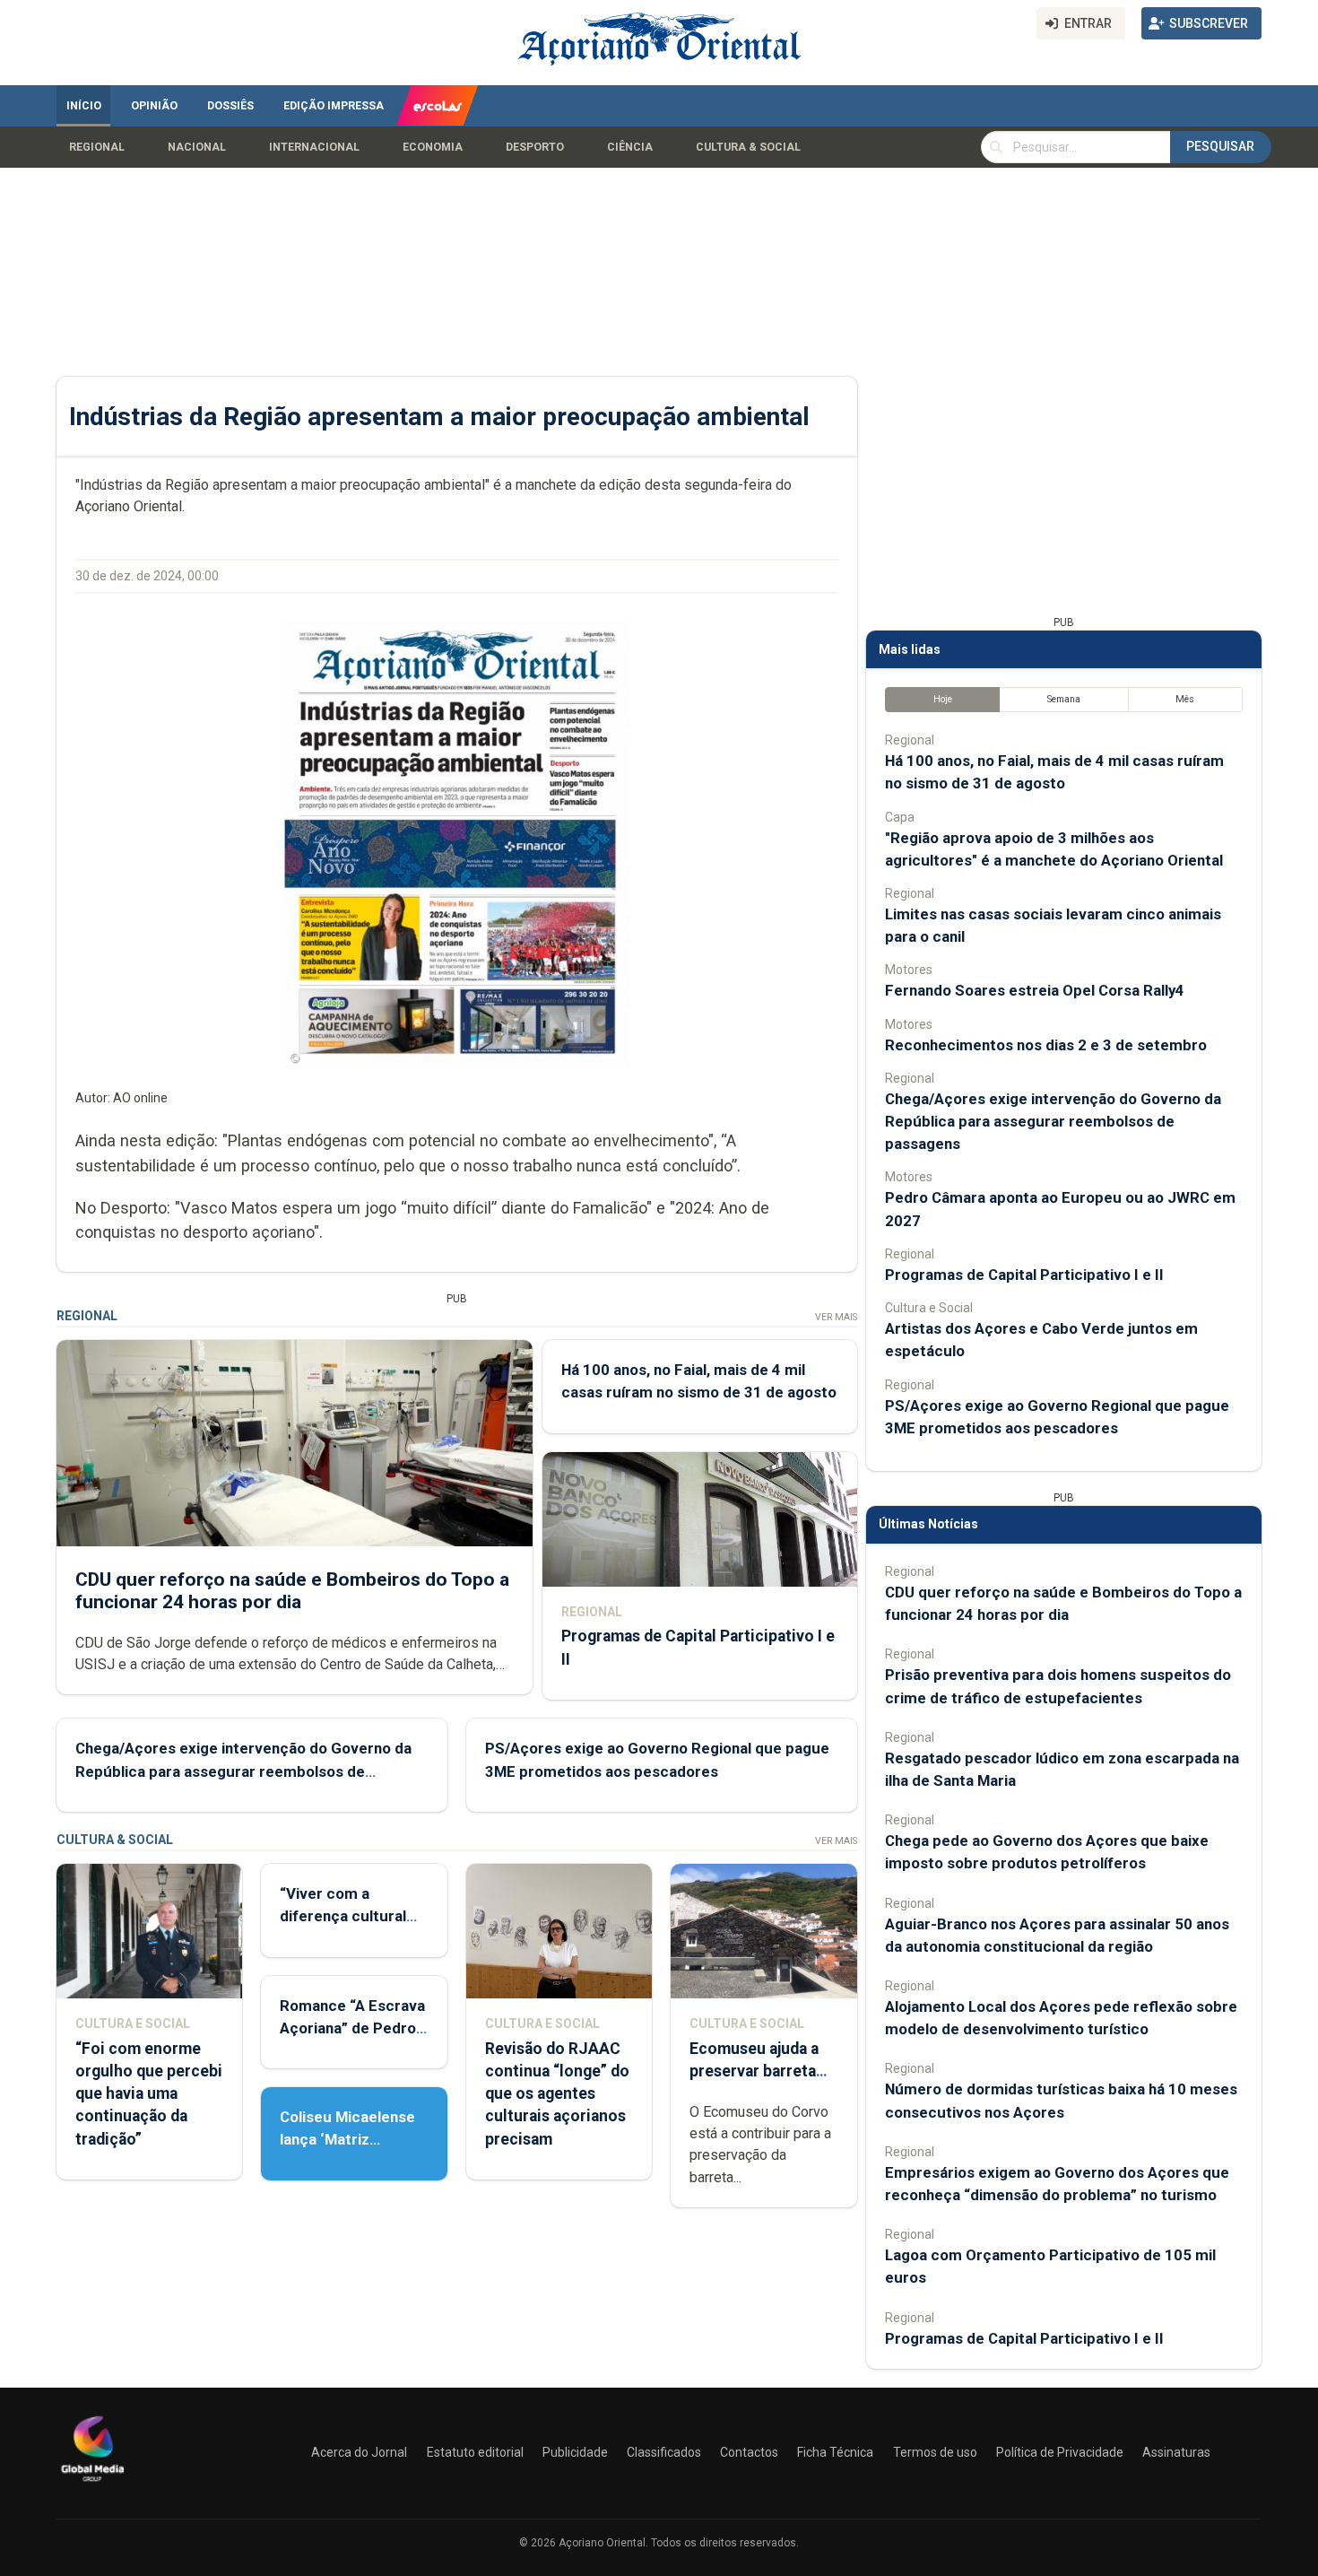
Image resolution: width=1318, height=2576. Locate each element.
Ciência (630, 147)
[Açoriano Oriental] (92, 2484)
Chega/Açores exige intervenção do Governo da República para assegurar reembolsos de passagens (243, 1771)
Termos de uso (935, 2452)
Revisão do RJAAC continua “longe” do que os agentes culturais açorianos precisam (557, 2094)
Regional (97, 147)
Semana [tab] (1064, 699)
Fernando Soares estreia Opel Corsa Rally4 (1035, 990)
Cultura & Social (748, 147)
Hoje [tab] (943, 699)
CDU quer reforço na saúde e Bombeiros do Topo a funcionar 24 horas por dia (292, 1591)
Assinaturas (1176, 2452)
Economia (433, 147)
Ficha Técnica (835, 2452)
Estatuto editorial (475, 2452)
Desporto (535, 147)
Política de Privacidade (1060, 2452)
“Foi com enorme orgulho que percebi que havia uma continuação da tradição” (149, 2094)
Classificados (664, 2452)
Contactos (749, 2452)
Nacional (197, 147)
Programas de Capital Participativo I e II (1024, 1275)
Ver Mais (836, 1317)
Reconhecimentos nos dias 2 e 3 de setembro (1046, 1045)
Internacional (314, 147)
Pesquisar (1220, 146)
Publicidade (575, 2452)
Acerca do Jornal (359, 2452)
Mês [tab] (1185, 699)
